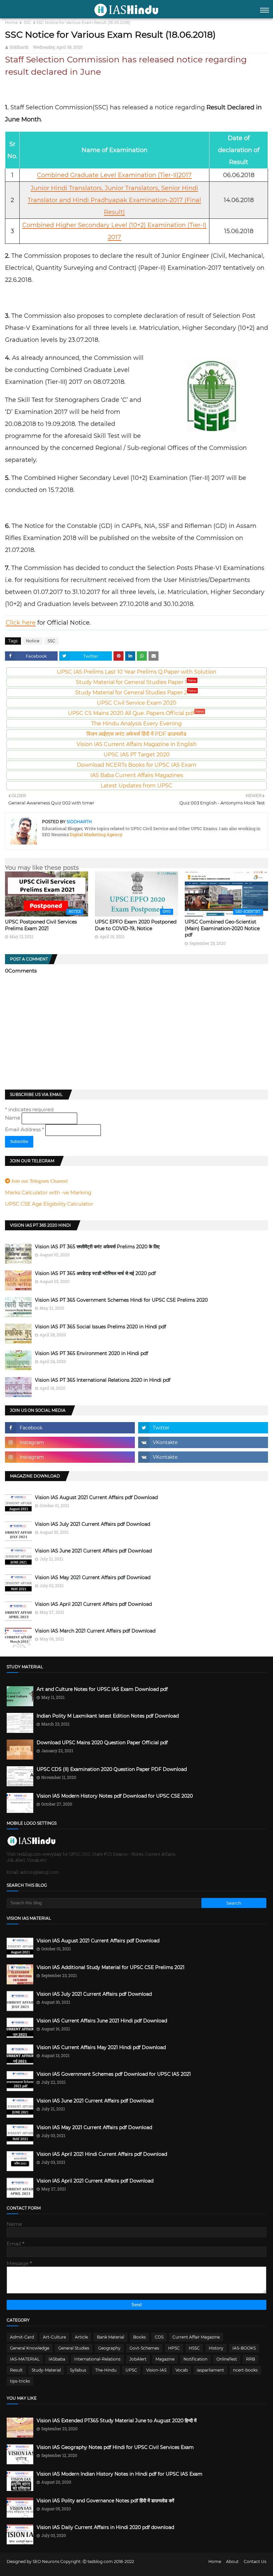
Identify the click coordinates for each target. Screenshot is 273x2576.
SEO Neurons (46, 2561)
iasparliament (210, 2370)
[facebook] (70, 1428)
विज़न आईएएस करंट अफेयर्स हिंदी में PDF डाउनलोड (136, 734)
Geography (109, 2348)
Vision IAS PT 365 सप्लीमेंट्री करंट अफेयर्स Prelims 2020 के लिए (97, 1247)
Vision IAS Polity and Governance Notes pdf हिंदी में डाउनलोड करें (105, 2501)
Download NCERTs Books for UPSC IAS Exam (137, 765)
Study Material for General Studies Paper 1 (136, 682)
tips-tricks (20, 2381)
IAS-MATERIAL (25, 2359)
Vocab (182, 2370)
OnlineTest (227, 2359)
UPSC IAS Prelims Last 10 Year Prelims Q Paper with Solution (137, 672)
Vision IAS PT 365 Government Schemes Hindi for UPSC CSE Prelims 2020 (121, 1300)
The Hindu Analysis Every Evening (136, 724)
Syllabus (78, 2370)
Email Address (24, 1129)
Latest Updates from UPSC (136, 786)
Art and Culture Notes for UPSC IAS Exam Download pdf (102, 1689)
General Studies (74, 2348)
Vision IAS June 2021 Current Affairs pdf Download (93, 1551)
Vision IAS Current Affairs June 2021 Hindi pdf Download (102, 2021)
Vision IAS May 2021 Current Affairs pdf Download (93, 1577)
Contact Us (255, 2561)
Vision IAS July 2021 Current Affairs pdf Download (93, 1524)
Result (16, 2370)
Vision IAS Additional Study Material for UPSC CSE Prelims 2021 (111, 1967)
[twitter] (203, 1428)
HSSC (194, 2348)
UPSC (131, 2370)
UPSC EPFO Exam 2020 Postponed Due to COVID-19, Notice (136, 925)
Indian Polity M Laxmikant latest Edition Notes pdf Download (108, 1716)
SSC (27, 23)
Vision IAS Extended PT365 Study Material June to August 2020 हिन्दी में (117, 2421)
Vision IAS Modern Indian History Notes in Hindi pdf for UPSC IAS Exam (120, 2474)
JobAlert (138, 2359)
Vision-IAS (156, 2370)
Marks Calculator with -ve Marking (48, 1192)
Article (81, 2337)
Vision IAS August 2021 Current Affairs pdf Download (96, 1497)
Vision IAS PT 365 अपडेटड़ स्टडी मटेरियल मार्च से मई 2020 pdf (95, 1273)
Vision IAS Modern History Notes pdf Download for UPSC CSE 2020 (115, 1796)
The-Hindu (106, 2370)
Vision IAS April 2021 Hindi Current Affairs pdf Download (102, 2154)
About (232, 2561)
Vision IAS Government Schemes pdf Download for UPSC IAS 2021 (114, 2074)
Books (139, 2337)
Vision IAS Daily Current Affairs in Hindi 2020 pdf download (105, 2527)
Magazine (165, 2359)
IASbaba (57, 2359)
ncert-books (245, 2370)
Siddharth (19, 47)
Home (11, 23)
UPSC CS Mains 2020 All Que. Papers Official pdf (136, 713)
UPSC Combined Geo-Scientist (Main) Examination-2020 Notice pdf (222, 928)
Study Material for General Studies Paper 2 (136, 693)
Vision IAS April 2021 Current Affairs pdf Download (93, 1604)
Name (13, 1118)
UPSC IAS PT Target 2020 (137, 755)
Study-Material (46, 2370)
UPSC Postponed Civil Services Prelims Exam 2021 (41, 925)
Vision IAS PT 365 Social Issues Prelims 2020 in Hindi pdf (101, 1327)
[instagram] (70, 1442)
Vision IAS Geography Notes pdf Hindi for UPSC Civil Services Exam (115, 2447)
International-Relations (97, 2359)
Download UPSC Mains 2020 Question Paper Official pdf (102, 1743)
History (216, 2348)
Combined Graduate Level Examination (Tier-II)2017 (114, 175)
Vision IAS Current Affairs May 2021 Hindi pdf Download (101, 2047)
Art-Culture (54, 2337)
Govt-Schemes (144, 2348)
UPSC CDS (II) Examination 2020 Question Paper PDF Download (112, 1769)
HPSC (174, 2348)
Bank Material (111, 2337)
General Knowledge (30, 2348)
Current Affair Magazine (196, 2337)
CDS (159, 2337)
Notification (195, 2359)
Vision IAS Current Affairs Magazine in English (137, 744)
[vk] (203, 1442)
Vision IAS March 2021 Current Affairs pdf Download (95, 1631)
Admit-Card (22, 2337)
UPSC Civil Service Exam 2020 (137, 703)
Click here (21, 623)
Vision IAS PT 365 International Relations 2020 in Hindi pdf (103, 1380)
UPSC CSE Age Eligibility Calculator (49, 1204)
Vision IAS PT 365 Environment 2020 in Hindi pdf (92, 1353)
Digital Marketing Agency (96, 834)
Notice (33, 641)
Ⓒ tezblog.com (98, 2561)
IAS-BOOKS (244, 2348)
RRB (251, 2359)
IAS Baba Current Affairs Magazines (137, 775)
